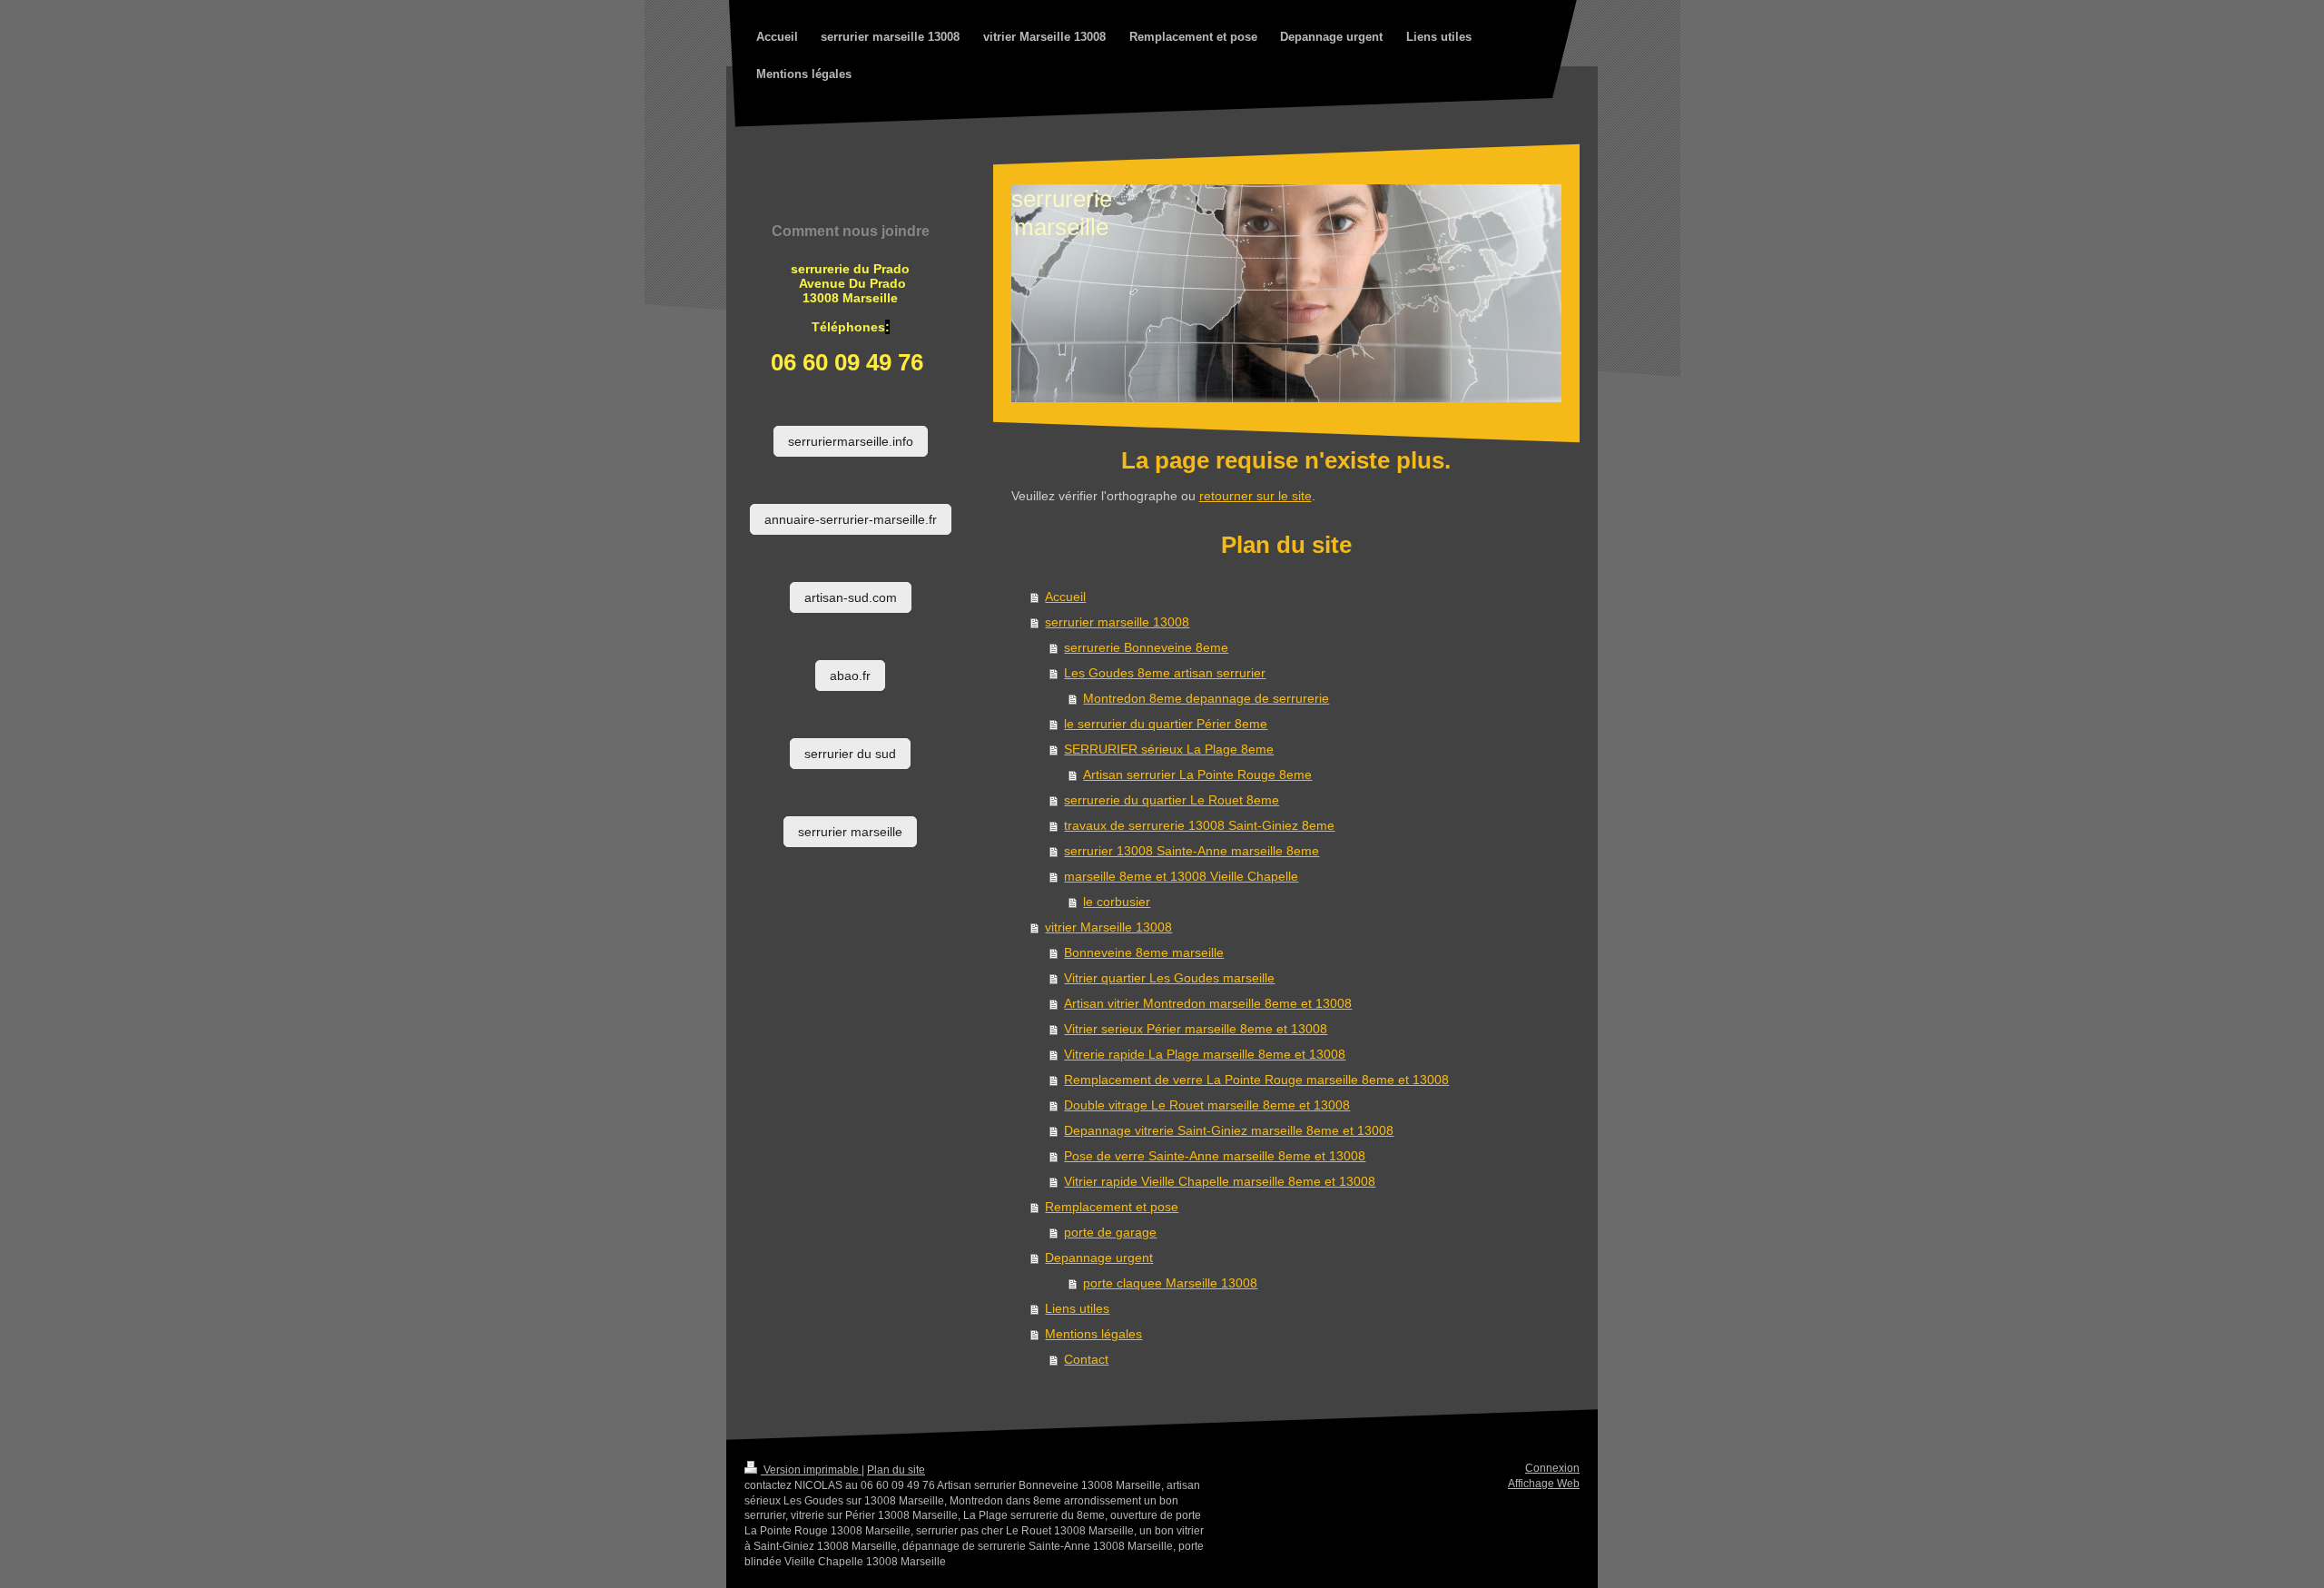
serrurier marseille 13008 (1117, 622)
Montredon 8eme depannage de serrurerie (1206, 698)
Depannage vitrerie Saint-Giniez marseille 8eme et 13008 (1229, 1130)
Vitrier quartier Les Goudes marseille (1169, 978)
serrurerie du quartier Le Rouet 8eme (1172, 800)
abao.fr (850, 676)
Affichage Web (1544, 1484)
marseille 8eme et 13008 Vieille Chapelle (1181, 876)
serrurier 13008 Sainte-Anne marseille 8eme (1192, 851)
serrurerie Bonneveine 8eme (1146, 647)
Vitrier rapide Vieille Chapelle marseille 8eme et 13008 (1220, 1181)
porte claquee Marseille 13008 (1170, 1283)
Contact (1086, 1359)
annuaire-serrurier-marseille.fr (851, 519)
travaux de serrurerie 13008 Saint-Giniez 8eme (1199, 825)
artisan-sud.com (851, 597)
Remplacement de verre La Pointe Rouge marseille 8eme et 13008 (1256, 1080)
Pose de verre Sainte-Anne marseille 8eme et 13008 (1215, 1156)
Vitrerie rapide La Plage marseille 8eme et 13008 (1205, 1054)
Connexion (1552, 1468)
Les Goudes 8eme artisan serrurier (1165, 673)
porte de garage (1110, 1232)
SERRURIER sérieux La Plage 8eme (1169, 749)
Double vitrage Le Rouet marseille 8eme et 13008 (1207, 1105)
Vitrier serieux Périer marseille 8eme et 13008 (1196, 1029)
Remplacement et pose (1112, 1207)
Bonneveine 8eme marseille (1144, 952)
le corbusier (1117, 902)
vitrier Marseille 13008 (1108, 927)
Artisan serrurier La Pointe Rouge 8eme (1197, 774)
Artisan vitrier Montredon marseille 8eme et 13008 (1208, 1003)
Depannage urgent (1099, 1258)
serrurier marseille (850, 832)
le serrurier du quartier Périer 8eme (1166, 724)
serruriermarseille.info (851, 441)
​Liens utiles (1077, 1308)
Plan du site (896, 1470)
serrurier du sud (850, 754)
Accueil (1065, 597)
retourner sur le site (1256, 496)
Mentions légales (1093, 1334)
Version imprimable (811, 1470)
